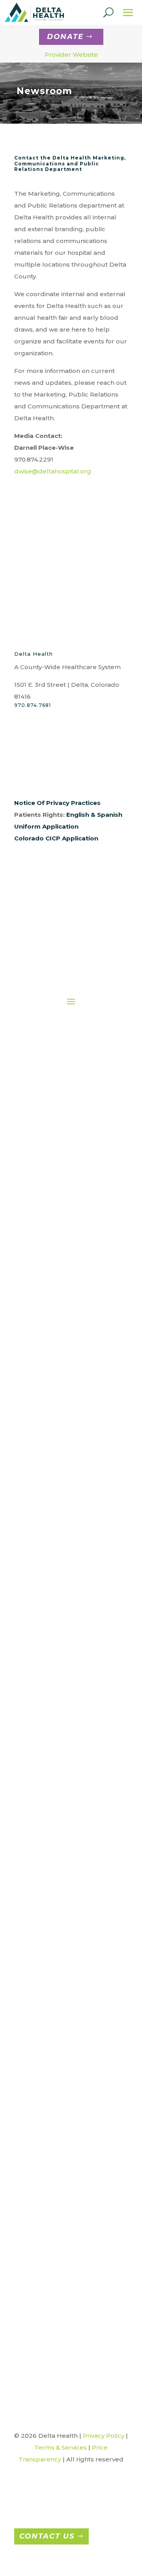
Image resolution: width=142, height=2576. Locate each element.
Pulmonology (74, 2055)
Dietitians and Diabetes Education (72, 1354)
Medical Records (72, 1486)
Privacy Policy (104, 2436)
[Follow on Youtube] (84, 776)
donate (65, 37)
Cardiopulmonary (72, 1315)
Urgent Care (74, 2082)
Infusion (72, 1460)
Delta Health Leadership (60, 1149)
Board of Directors (60, 1136)
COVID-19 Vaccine (74, 2217)
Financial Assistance (74, 1664)
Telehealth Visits (72, 1579)
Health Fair (74, 2257)
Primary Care (72, 1539)
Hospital (74, 1979)
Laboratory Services (72, 1473)
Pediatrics (74, 2042)
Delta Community (74, 2231)
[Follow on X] (52, 776)
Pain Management (72, 1512)
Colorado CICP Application (56, 838)
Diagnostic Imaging (72, 1341)
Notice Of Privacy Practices (57, 803)
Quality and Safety (60, 1229)
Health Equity (60, 1242)
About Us (60, 1097)
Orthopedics (74, 2006)
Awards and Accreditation (60, 1123)
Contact (60, 1163)
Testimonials (74, 2336)
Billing (74, 1651)
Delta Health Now (74, 2244)
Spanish (110, 815)
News (74, 2323)
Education (72, 1381)
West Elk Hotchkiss (74, 2108)
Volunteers (72, 1592)
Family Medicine (74, 1953)
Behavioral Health (72, 1301)
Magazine (74, 2297)
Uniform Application (46, 826)
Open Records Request (60, 1216)
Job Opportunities (66, 1800)
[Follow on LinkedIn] (68, 776)
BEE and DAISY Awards (74, 2154)
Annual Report (60, 1110)
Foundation (60, 1176)
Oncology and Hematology (72, 1499)
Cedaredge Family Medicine (74, 1939)
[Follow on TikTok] (99, 776)
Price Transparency (74, 1741)
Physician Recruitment (66, 1814)
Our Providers (60, 1202)
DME (72, 1368)
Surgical (72, 1565)
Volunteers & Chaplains (74, 2349)
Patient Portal (74, 1704)
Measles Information (74, 2310)
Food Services (72, 1407)
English (78, 815)
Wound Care (72, 1605)
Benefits (66, 1853)
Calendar (74, 2168)
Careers (66, 1787)
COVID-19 (74, 2204)
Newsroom (60, 1189)
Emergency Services (72, 1394)
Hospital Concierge (72, 1447)
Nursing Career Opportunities (66, 1827)
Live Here (66, 1867)
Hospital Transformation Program (74, 2270)
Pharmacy (72, 1526)
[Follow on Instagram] (36, 776)
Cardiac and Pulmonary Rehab (72, 1328)
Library (74, 2284)
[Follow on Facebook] (21, 776)
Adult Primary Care (74, 1926)
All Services (72, 1288)
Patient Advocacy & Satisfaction (74, 1678)
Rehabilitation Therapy (72, 1552)
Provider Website (71, 55)
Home (60, 1084)
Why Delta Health (66, 1840)
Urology (74, 2095)
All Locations (74, 1913)
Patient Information (74, 1691)
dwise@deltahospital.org (53, 471)
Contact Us (47, 2536)
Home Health (72, 1433)
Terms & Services (61, 2447)
